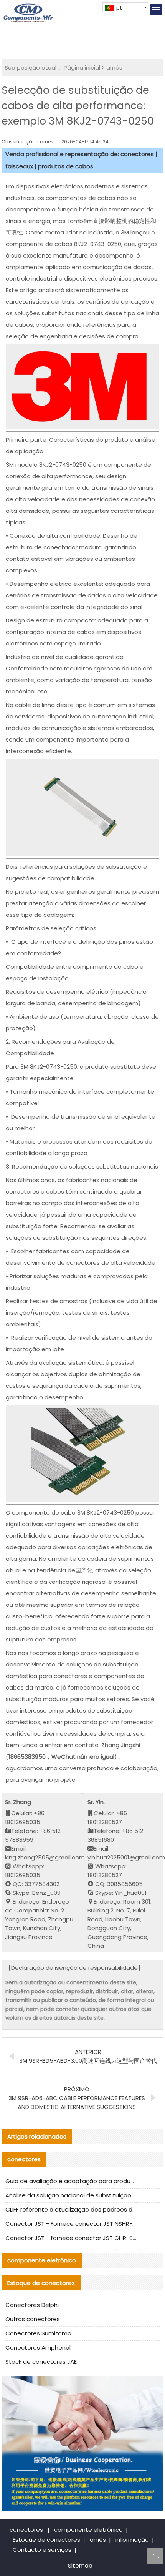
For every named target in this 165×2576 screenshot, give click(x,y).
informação (132, 2540)
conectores (26, 2530)
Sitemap (80, 2565)
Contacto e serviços (42, 2550)
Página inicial (82, 67)
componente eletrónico (88, 2530)
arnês (114, 67)
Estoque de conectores (46, 2540)
